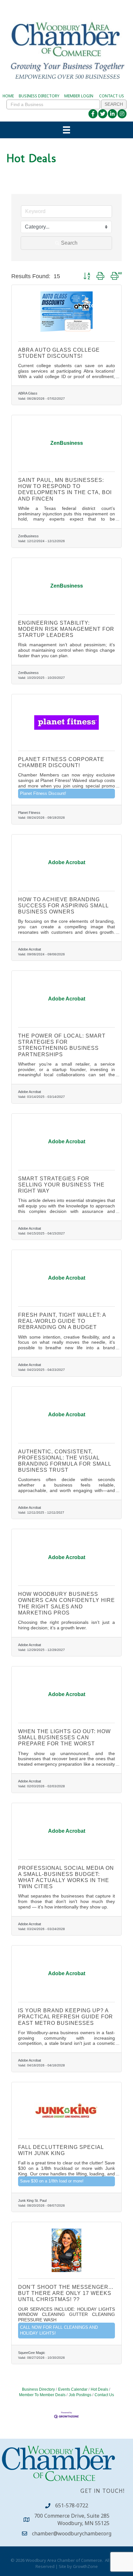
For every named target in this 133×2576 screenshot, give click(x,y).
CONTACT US (112, 96)
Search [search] (69, 243)
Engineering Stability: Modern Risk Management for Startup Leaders (66, 629)
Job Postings (80, 2395)
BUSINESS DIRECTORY (39, 96)
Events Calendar (73, 2389)
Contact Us (104, 2395)
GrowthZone (85, 2566)
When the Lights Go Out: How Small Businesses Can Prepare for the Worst (64, 1737)
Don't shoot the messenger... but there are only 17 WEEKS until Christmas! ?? (66, 2293)
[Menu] (66, 130)
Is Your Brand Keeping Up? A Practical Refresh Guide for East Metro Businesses (66, 2017)
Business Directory (38, 2389)
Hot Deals (99, 2389)
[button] (87, 276)
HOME (8, 96)
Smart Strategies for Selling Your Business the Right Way (61, 1185)
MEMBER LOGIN (79, 96)
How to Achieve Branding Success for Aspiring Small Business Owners (63, 906)
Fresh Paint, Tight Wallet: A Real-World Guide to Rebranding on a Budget (62, 1321)
